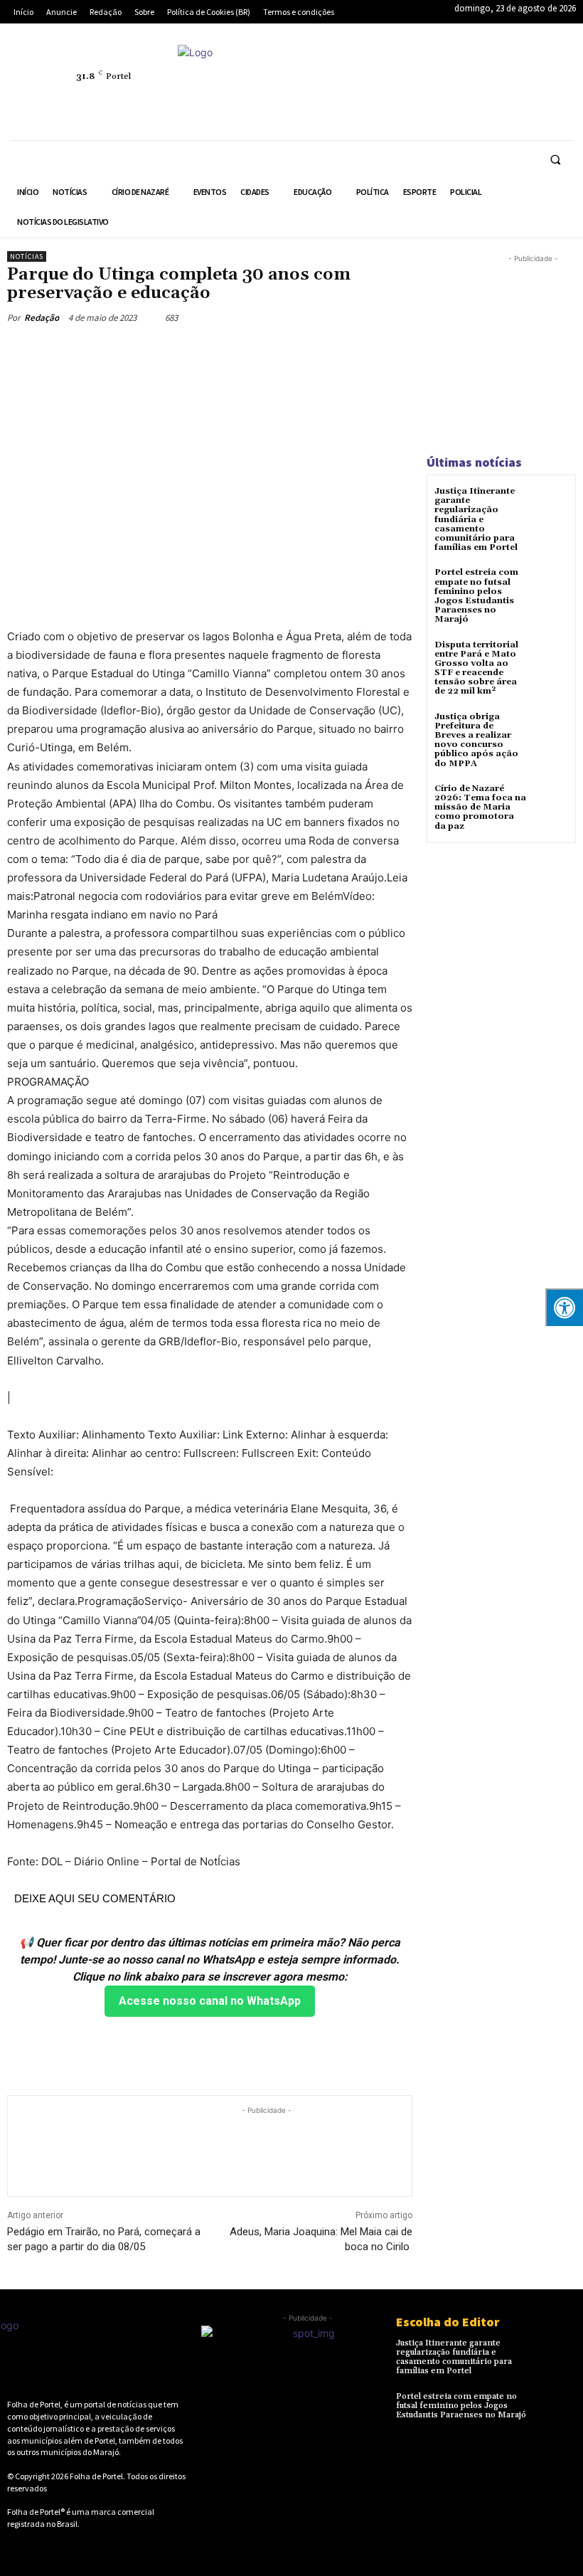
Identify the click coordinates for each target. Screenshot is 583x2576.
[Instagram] (442, 68)
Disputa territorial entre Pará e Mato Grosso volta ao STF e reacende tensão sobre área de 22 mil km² (476, 668)
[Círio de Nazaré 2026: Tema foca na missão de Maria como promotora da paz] (551, 801)
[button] (555, 159)
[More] (279, 351)
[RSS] (474, 68)
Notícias (27, 256)
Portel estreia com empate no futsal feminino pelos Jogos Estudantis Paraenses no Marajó (476, 596)
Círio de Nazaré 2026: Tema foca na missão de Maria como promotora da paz (480, 807)
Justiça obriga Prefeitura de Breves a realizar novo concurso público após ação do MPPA (476, 740)
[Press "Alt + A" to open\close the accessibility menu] (564, 1307)
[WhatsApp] (442, 101)
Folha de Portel (96, 2476)
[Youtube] (474, 101)
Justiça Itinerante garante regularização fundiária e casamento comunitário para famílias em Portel (476, 519)
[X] (409, 101)
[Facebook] (409, 68)
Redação (42, 318)
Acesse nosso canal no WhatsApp (210, 2001)
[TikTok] (540, 68)
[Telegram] (507, 68)
